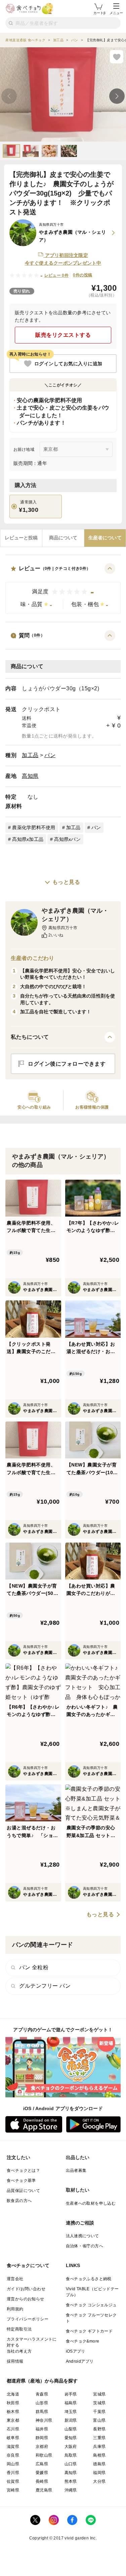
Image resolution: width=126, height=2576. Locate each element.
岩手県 (71, 2394)
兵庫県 (99, 2447)
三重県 (99, 2438)
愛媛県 (42, 2473)
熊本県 (71, 2481)
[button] (63, 588)
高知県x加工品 (28, 839)
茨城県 (99, 2403)
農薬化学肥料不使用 (34, 827)
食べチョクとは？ (23, 2170)
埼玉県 (71, 2412)
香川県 (13, 2473)
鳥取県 (71, 2455)
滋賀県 (13, 2447)
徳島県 (99, 2464)
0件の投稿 (82, 275)
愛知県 (71, 2438)
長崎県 (42, 2481)
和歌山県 (44, 2455)
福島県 (71, 2403)
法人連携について (82, 2236)
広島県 (42, 2464)
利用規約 (15, 2309)
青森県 (42, 2394)
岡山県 (13, 2464)
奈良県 (13, 2455)
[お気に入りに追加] (117, 57)
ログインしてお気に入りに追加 (68, 364)
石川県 (13, 2429)
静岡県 (42, 2438)
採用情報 (15, 2361)
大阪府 (71, 2447)
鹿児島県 (44, 2490)
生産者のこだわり (32, 958)
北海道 (13, 2394)
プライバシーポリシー (28, 2319)
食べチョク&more (83, 2341)
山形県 (42, 2403)
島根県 (99, 2455)
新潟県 (71, 2420)
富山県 (99, 2420)
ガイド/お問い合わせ (26, 2289)
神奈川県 (44, 2420)
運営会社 (15, 2279)
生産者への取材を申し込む (91, 2203)
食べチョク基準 (21, 2181)
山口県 (71, 2464)
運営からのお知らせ (26, 2299)
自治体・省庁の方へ (85, 2246)
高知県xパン (67, 839)
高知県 (30, 776)
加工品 (30, 755)
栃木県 (13, 2412)
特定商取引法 (19, 2329)
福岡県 (99, 2473)
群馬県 (42, 2412)
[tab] (21, 538)
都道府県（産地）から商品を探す (42, 2381)
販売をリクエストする (63, 335)
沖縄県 (71, 2490)
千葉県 (99, 2412)
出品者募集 (76, 2170)
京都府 (42, 2447)
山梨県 (71, 2429)
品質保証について (23, 2191)
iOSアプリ (76, 2351)
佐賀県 (13, 2481)
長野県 (99, 2429)
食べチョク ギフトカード (89, 2331)
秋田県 (13, 2403)
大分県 (99, 2481)
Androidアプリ (80, 2361)
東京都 (13, 2420)
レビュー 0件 (57, 275)
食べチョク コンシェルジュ (91, 2305)
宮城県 (99, 2394)
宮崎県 (13, 2490)
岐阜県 (13, 2438)
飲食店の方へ (19, 2201)
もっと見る (66, 882)
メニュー (116, 13)
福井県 (42, 2429)
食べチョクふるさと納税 (89, 2279)
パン (50, 755)
